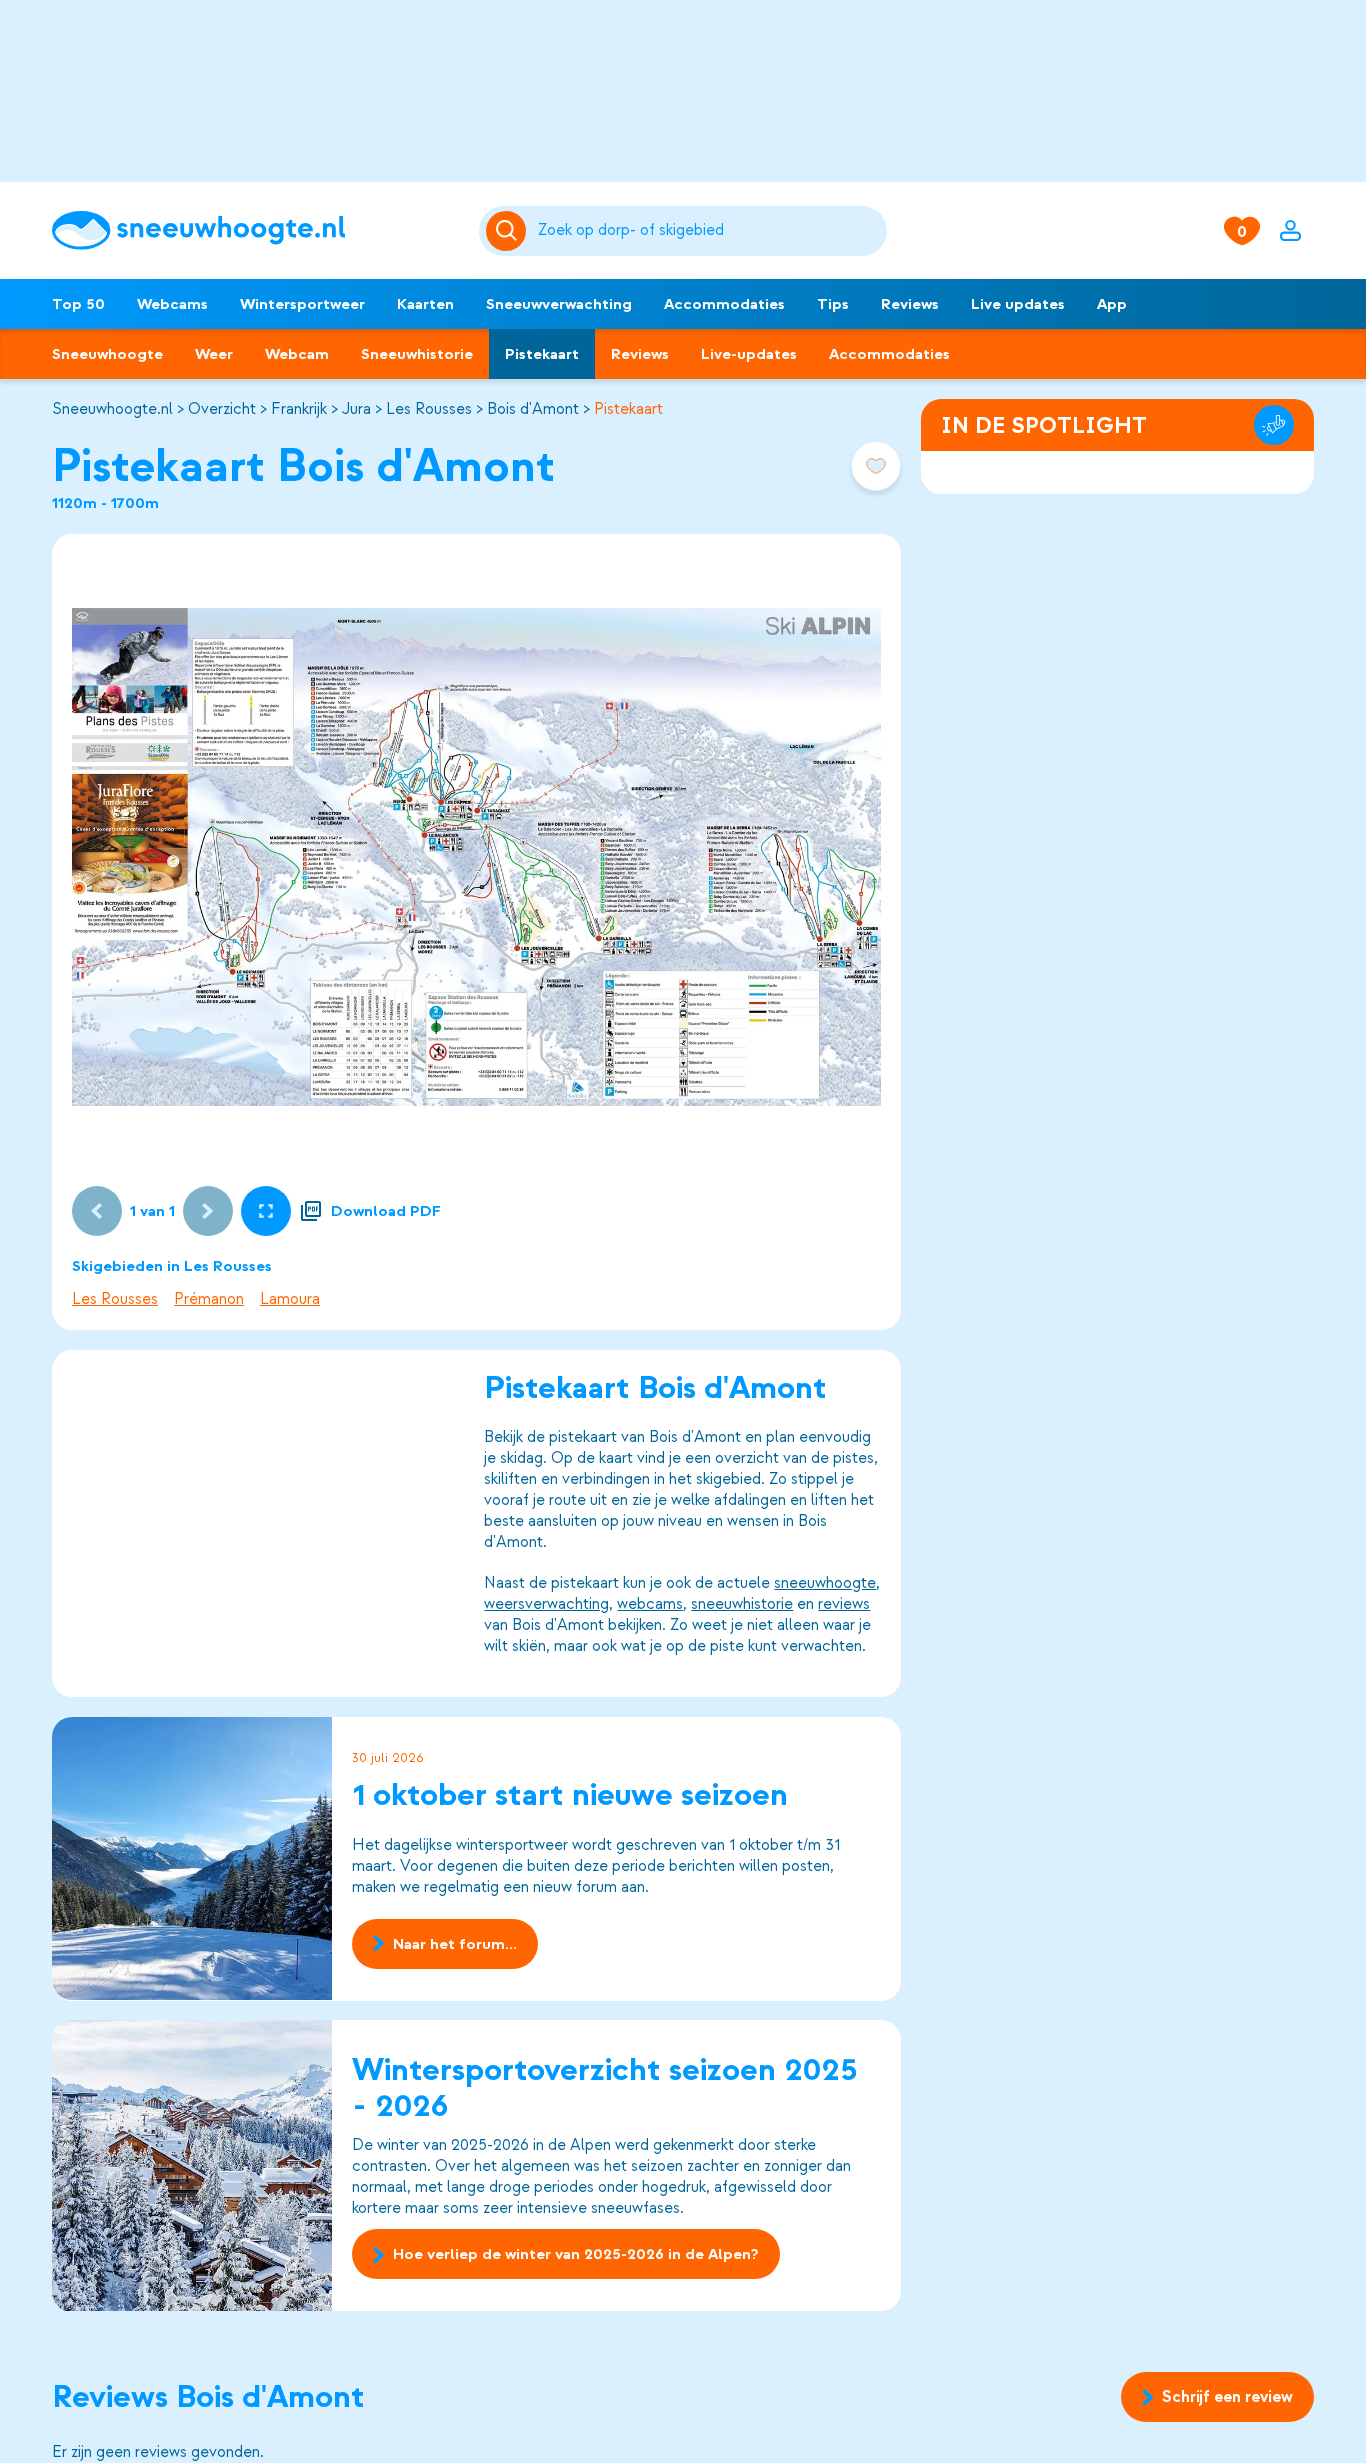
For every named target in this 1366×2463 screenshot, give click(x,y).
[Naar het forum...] (192, 1858)
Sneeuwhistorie (417, 354)
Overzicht (222, 409)
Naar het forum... (455, 1943)
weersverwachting (546, 1604)
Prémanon (209, 1299)
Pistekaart (542, 354)
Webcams (172, 304)
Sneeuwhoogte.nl (112, 409)
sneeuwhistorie (742, 1604)
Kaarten (425, 304)
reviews (844, 1604)
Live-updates (749, 354)
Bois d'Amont (533, 409)
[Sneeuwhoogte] (255, 230)
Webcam (297, 354)
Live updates (1018, 304)
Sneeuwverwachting (559, 304)
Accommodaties (724, 304)
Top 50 (78, 304)
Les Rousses (429, 409)
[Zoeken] (708, 231)
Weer (214, 354)
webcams (650, 1604)
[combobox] (708, 231)
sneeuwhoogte (825, 1583)
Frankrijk (299, 409)
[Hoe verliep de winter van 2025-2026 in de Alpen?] (192, 2166)
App (1112, 304)
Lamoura (290, 1299)
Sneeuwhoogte (107, 354)
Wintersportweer (302, 304)
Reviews (910, 304)
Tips (833, 304)
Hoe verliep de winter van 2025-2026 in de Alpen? (576, 2255)
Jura (356, 409)
